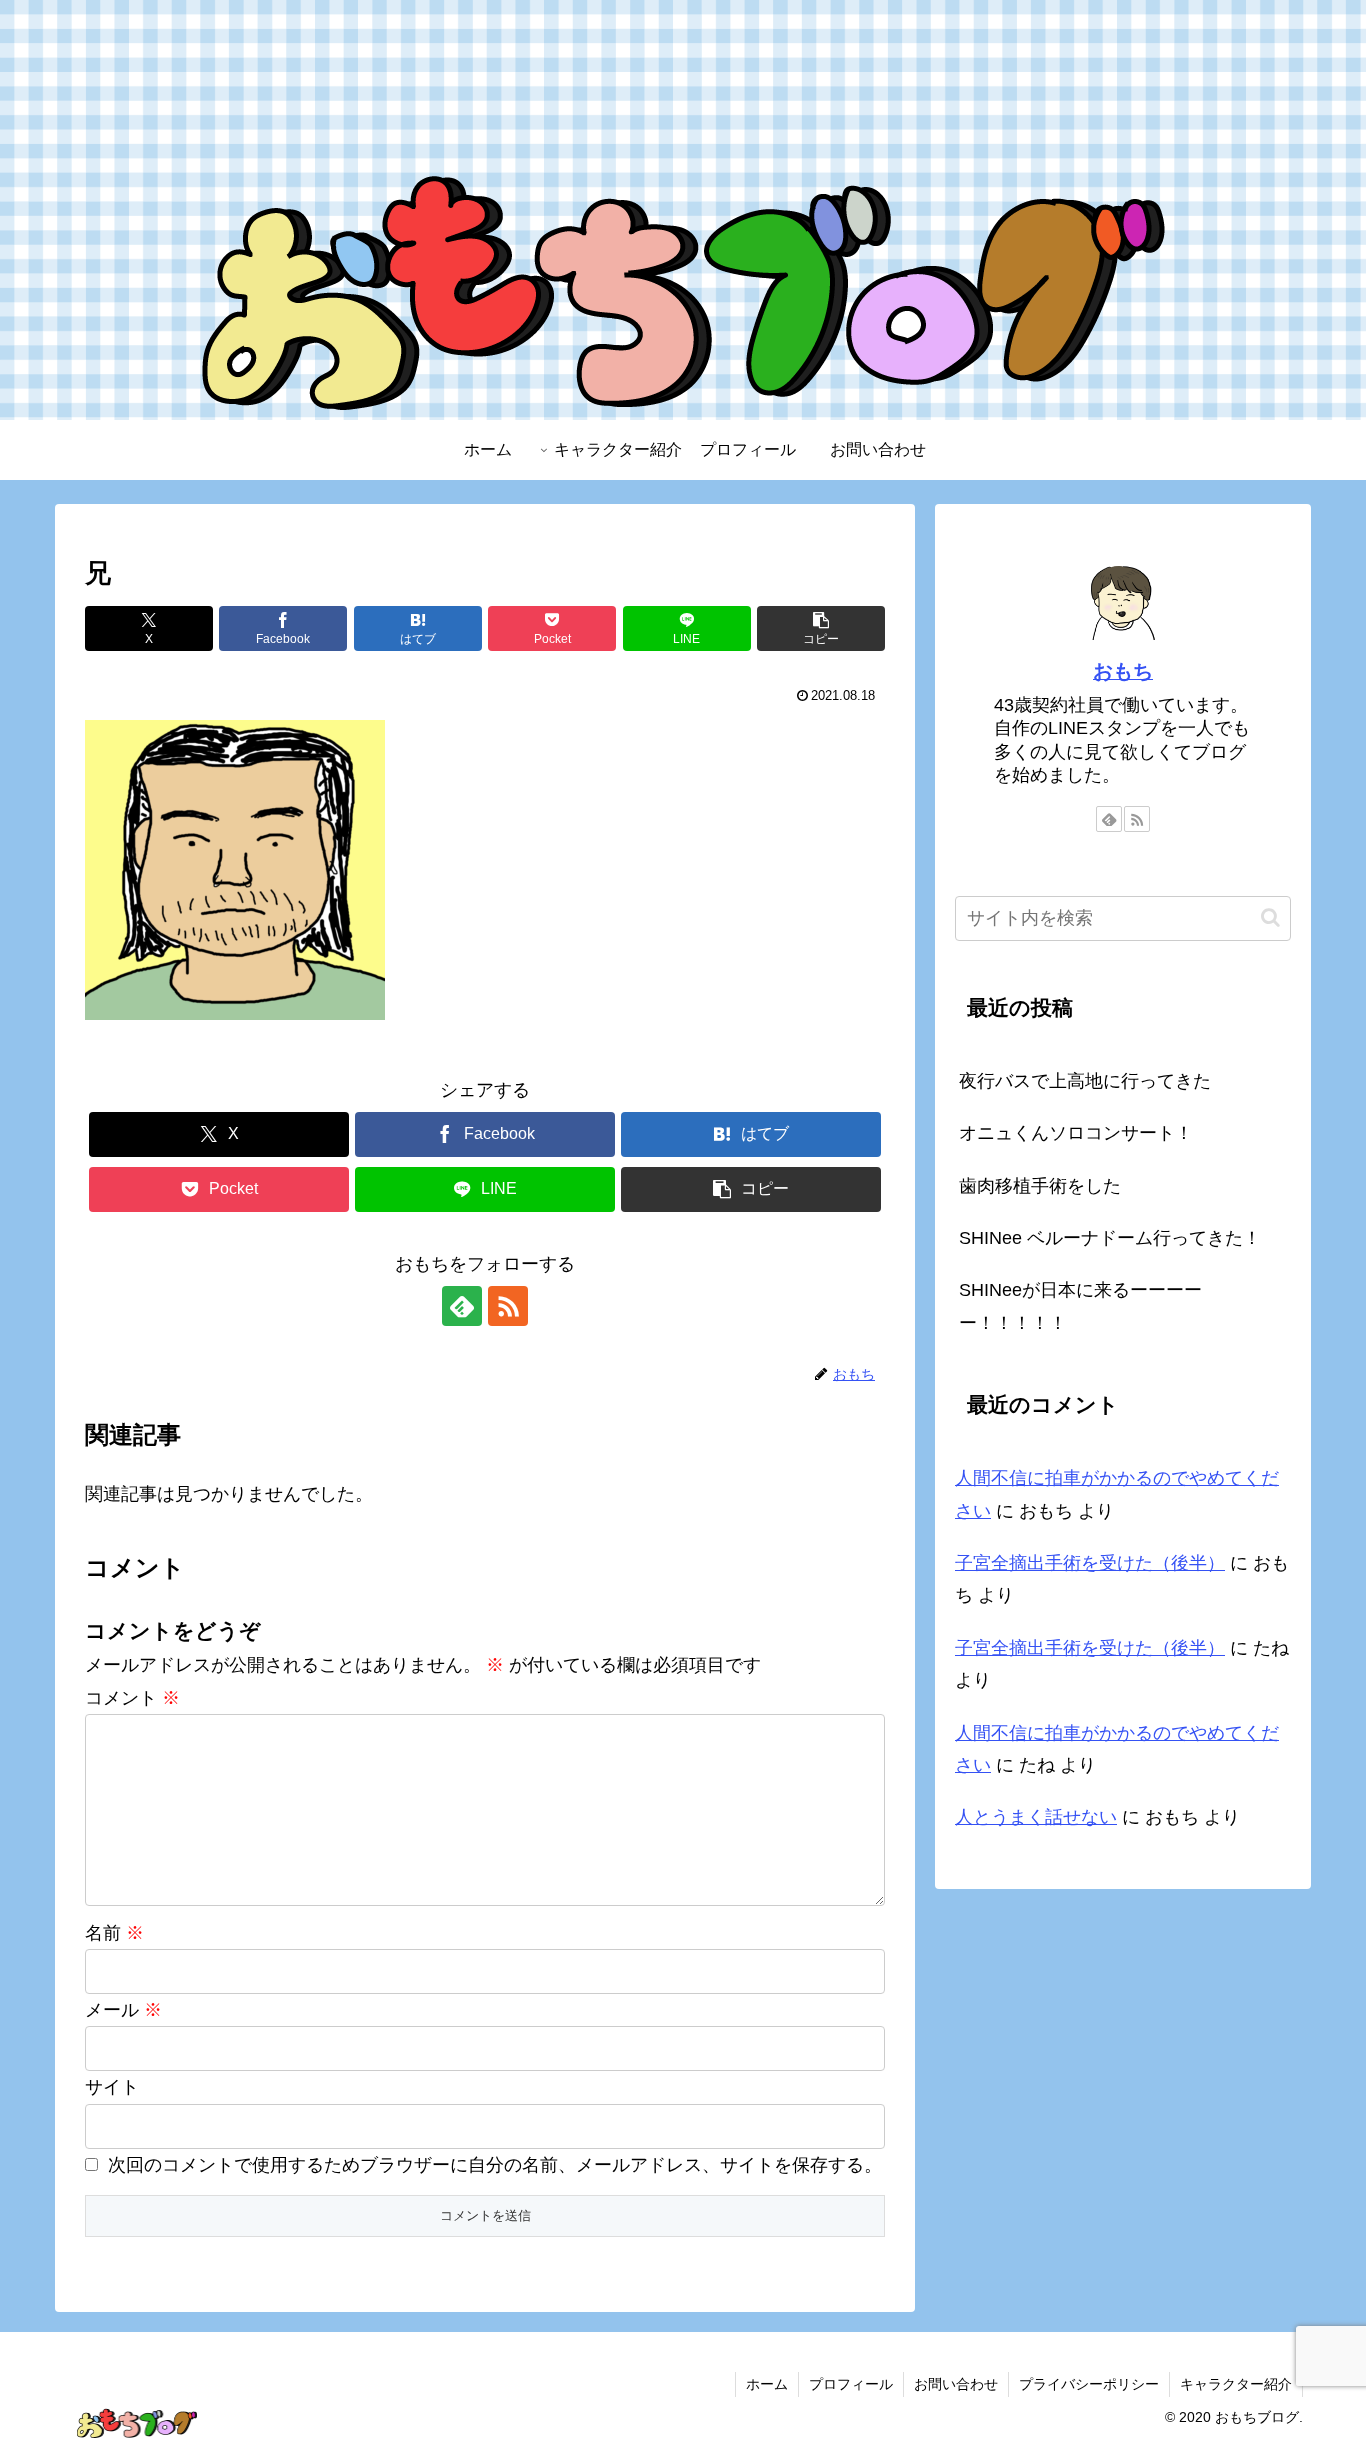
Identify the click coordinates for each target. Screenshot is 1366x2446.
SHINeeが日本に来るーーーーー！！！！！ (1080, 1306)
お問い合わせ (956, 2384)
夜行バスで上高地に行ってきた (1085, 1081)
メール (123, 2010)
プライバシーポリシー (1089, 2384)
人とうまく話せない (1036, 1817)
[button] (821, 628)
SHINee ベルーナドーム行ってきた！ (1110, 1238)
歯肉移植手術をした (1040, 1186)
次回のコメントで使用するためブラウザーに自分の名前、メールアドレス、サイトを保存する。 (495, 2165)
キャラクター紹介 (1236, 2384)
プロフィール (851, 2384)
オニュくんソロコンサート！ (1076, 1133)
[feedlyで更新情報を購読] (462, 1306)
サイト (112, 2087)
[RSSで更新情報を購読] (508, 1306)
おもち (1123, 671)
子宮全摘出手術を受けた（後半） (1090, 1563)
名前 (114, 1933)
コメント (132, 1698)
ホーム (767, 2384)
